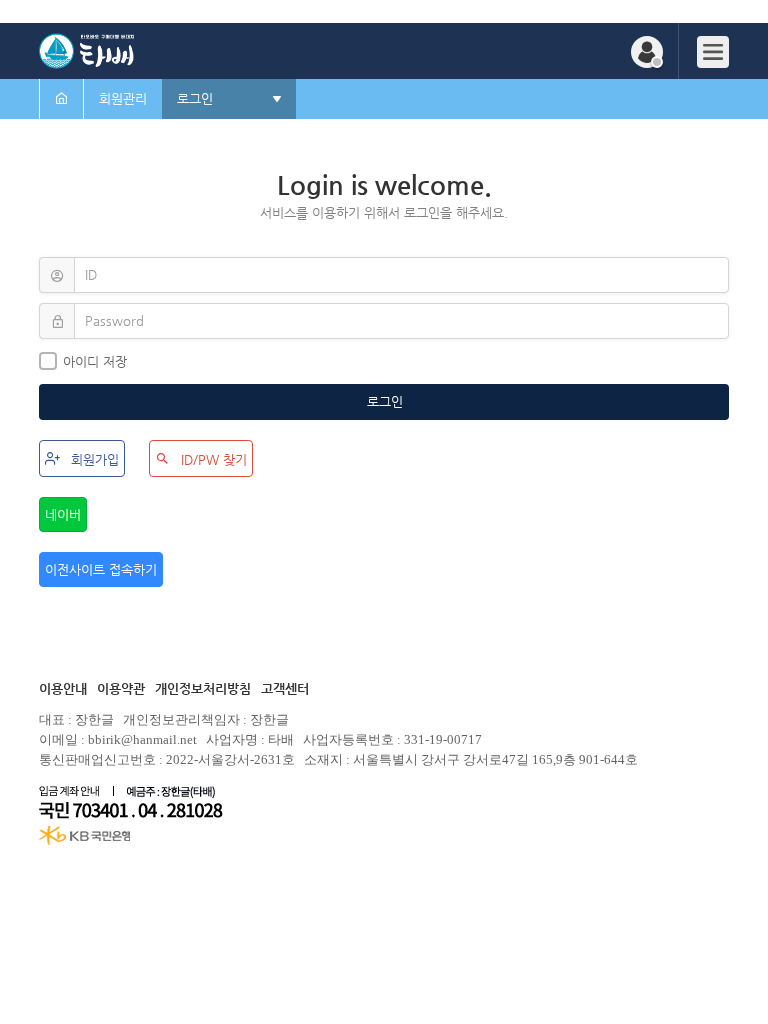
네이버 (63, 514)
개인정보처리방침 (203, 688)
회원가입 (93, 459)
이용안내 (63, 688)
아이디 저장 (95, 361)
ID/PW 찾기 (212, 459)
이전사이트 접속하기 (101, 569)
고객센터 (285, 688)
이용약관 (121, 688)
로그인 (387, 401)
